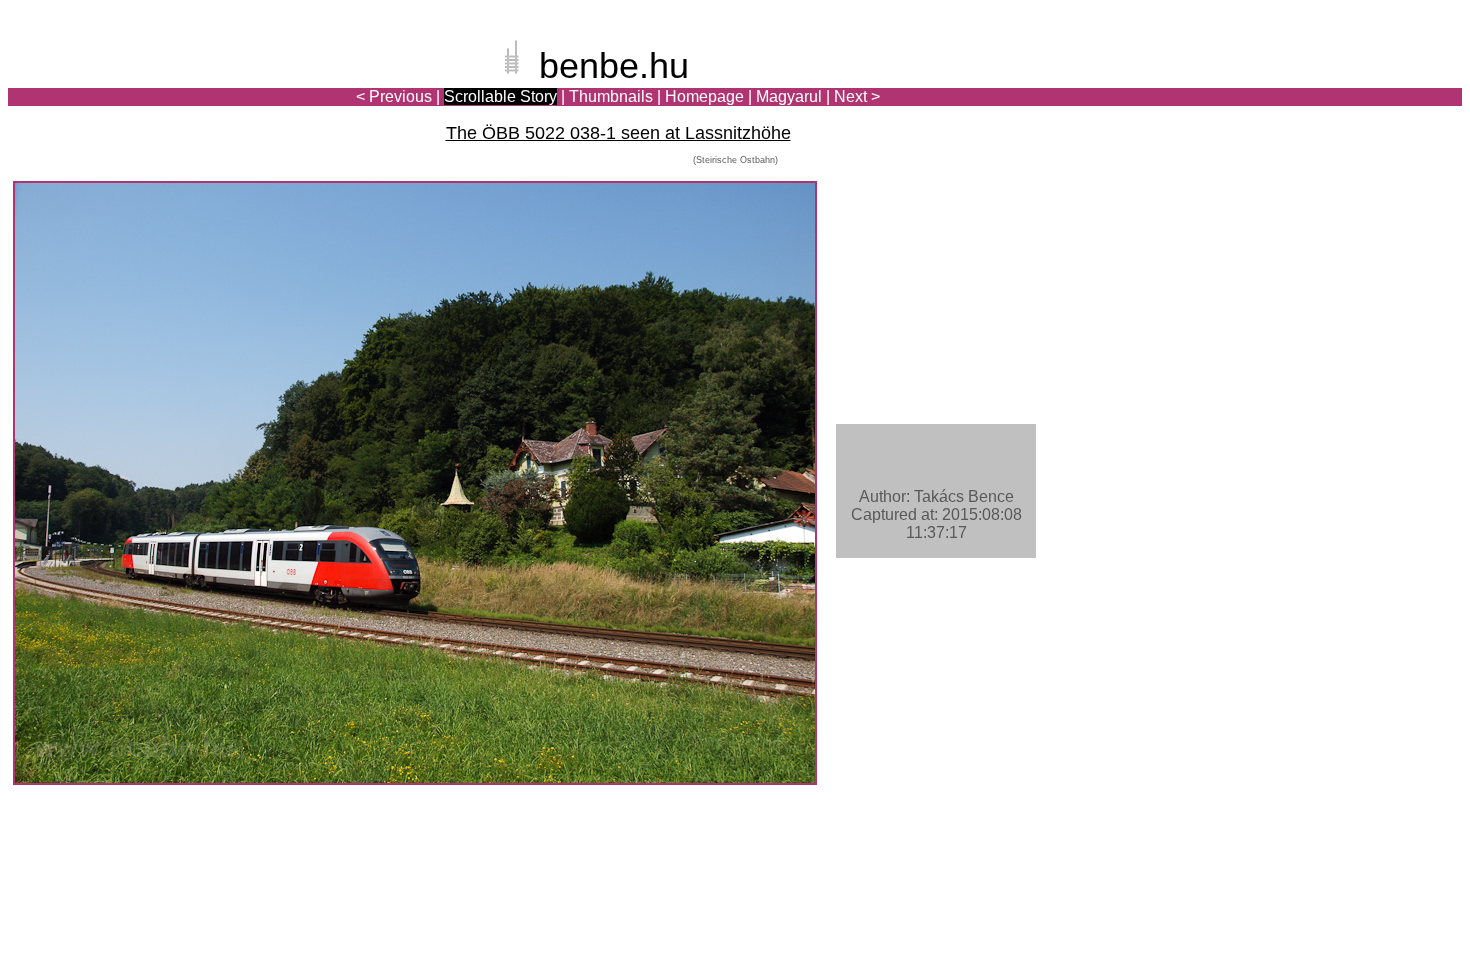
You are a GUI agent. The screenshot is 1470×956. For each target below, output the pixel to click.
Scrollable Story (500, 96)
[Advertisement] (1345, 84)
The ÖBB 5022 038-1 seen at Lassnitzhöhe (618, 133)
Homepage (704, 96)
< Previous (394, 96)
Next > (857, 96)
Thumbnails (611, 96)
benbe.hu (614, 65)
